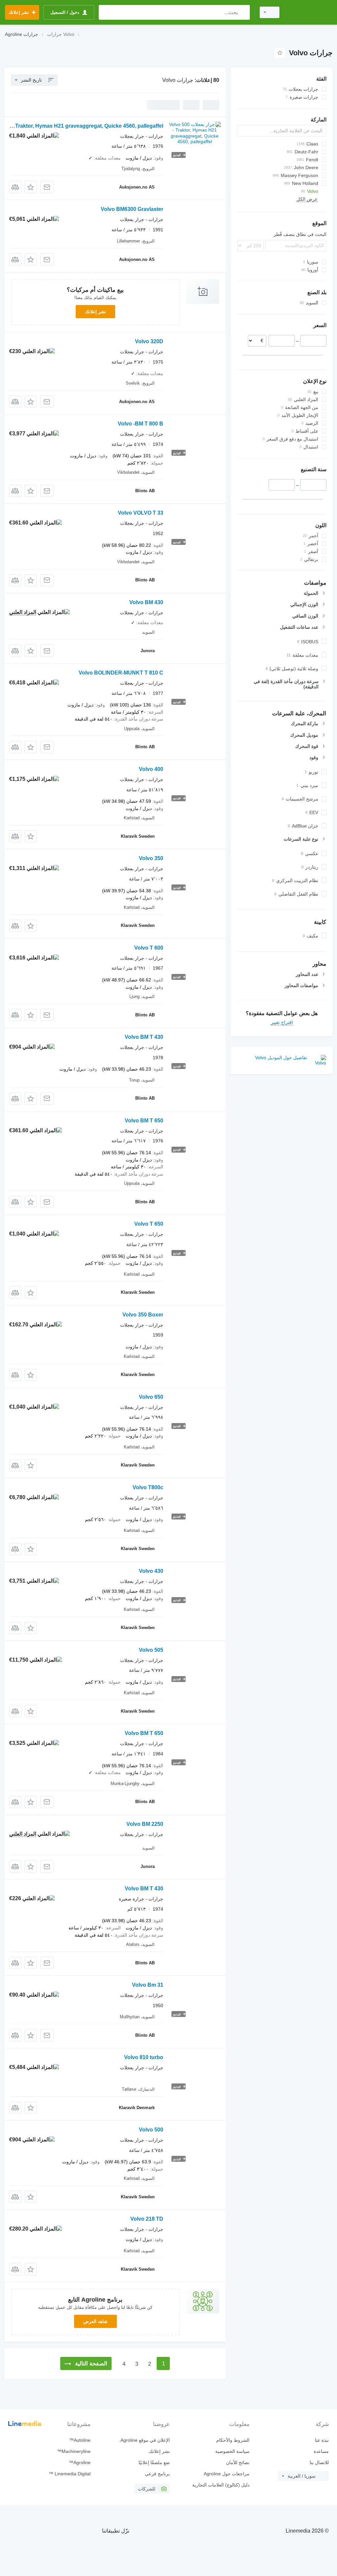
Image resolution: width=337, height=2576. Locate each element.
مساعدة (321, 2451)
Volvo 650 (151, 1397)
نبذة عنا (322, 2440)
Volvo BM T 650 (144, 1121)
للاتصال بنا (319, 2462)
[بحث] (243, 12)
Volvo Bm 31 (148, 1985)
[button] (31, 187)
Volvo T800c (148, 1487)
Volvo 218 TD (147, 2219)
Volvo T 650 (149, 1224)
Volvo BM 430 (146, 602)
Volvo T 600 (149, 948)
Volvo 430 (151, 1571)
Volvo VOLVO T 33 (141, 513)
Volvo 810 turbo (144, 2057)
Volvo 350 (151, 858)
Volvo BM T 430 (144, 1037)
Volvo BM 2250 (145, 1824)
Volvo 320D (149, 341)
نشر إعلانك (95, 312)
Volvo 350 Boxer (143, 1315)
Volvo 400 (151, 769)
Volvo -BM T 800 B (141, 424)
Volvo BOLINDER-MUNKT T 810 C (121, 673)
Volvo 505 (151, 1650)
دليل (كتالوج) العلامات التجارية (221, 2485)
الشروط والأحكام (233, 2440)
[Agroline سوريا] (309, 12)
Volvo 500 (151, 2130)
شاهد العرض (95, 2321)
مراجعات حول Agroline (226, 2474)
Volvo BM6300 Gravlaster (132, 209)
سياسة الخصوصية (232, 2451)
